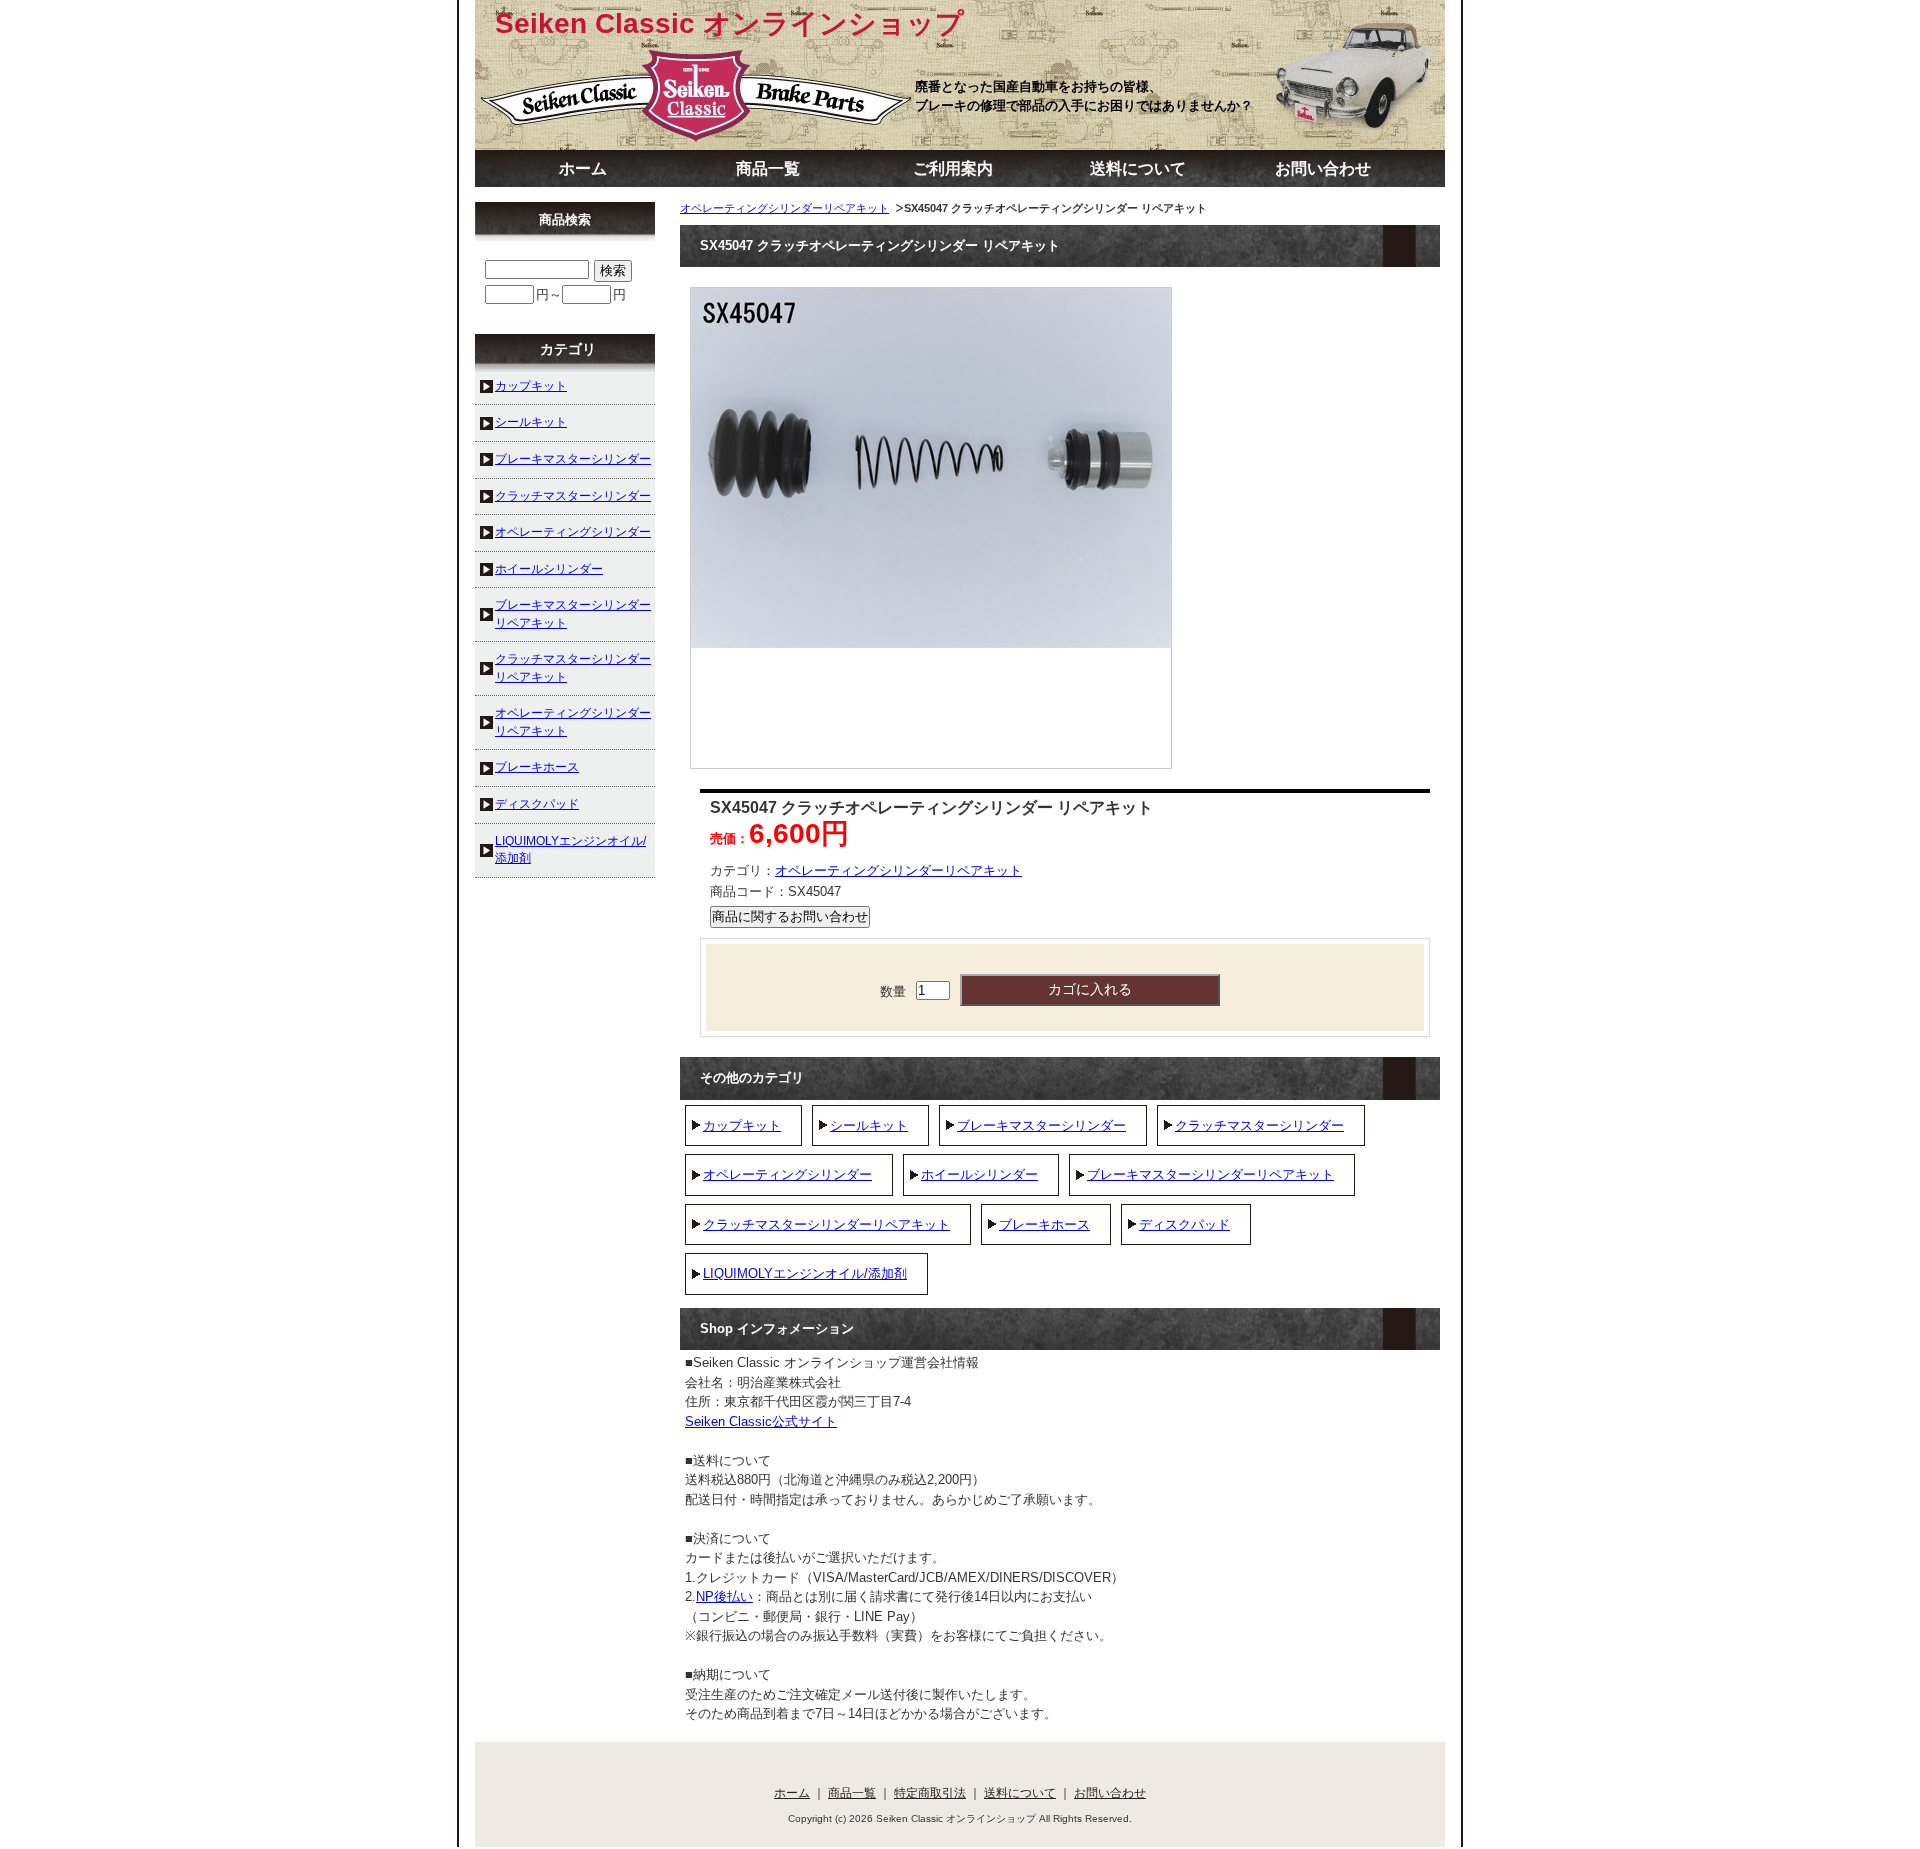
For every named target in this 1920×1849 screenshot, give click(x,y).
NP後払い (724, 1596)
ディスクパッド (1184, 1224)
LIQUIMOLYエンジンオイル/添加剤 (805, 1273)
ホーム (583, 168)
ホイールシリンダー (979, 1174)
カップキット (742, 1125)
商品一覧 (768, 168)
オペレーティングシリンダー (787, 1174)
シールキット (869, 1125)
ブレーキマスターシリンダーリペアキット (1210, 1174)
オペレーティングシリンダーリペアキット (784, 208)
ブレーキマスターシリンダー (1041, 1125)
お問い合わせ (1323, 168)
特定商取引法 (930, 1792)
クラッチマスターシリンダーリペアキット (826, 1224)
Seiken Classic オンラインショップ (729, 23)
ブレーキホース (1044, 1224)
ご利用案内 (953, 168)
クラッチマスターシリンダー (1259, 1125)
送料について (1138, 168)
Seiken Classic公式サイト (761, 1421)
